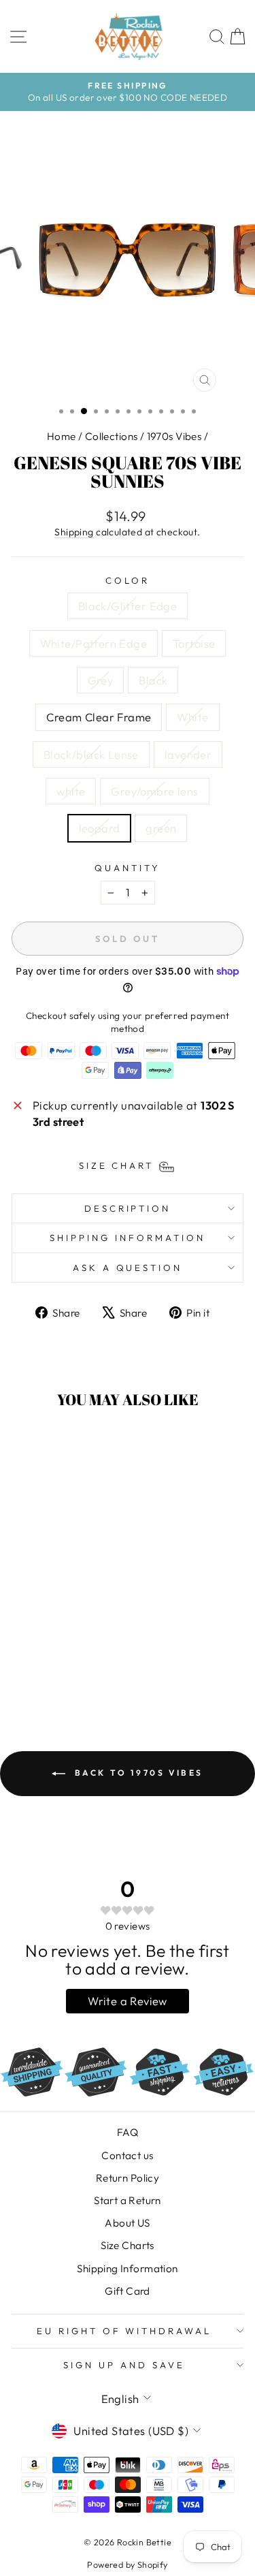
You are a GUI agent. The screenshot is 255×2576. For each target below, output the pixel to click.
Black (153, 680)
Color (128, 580)
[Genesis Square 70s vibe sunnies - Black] (87, 1645)
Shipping (74, 532)
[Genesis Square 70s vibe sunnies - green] (71, 1670)
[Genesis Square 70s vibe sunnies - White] (40, 1658)
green (161, 828)
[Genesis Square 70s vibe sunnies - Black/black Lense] (55, 1658)
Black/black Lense (91, 754)
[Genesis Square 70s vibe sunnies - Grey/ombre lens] (40, 1670)
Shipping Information (127, 2268)
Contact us (127, 2155)
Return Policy (128, 2178)
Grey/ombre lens (154, 791)
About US (127, 2223)
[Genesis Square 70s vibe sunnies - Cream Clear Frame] (24, 1658)
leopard (100, 828)
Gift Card (128, 2291)
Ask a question (128, 1268)
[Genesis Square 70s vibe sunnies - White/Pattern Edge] (40, 1645)
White (192, 717)
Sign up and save (124, 2365)
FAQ (128, 2132)
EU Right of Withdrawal (124, 2331)
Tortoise (194, 643)
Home (62, 436)
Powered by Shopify (127, 2564)
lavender (188, 754)
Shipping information (128, 1238)
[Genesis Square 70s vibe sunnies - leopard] (55, 1670)
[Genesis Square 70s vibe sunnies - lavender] (71, 1658)
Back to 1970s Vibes (137, 1773)
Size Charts (128, 2245)
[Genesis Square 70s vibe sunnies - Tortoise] (55, 1645)
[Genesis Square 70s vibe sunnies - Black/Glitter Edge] (24, 1645)
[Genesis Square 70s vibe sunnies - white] (87, 1658)
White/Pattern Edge (93, 643)
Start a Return (128, 2200)
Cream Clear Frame (99, 717)
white (71, 791)
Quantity (128, 868)
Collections (112, 436)
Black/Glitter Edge (128, 606)
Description (128, 1208)
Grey (101, 680)
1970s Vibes (174, 436)
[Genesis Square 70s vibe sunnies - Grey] (71, 1645)
